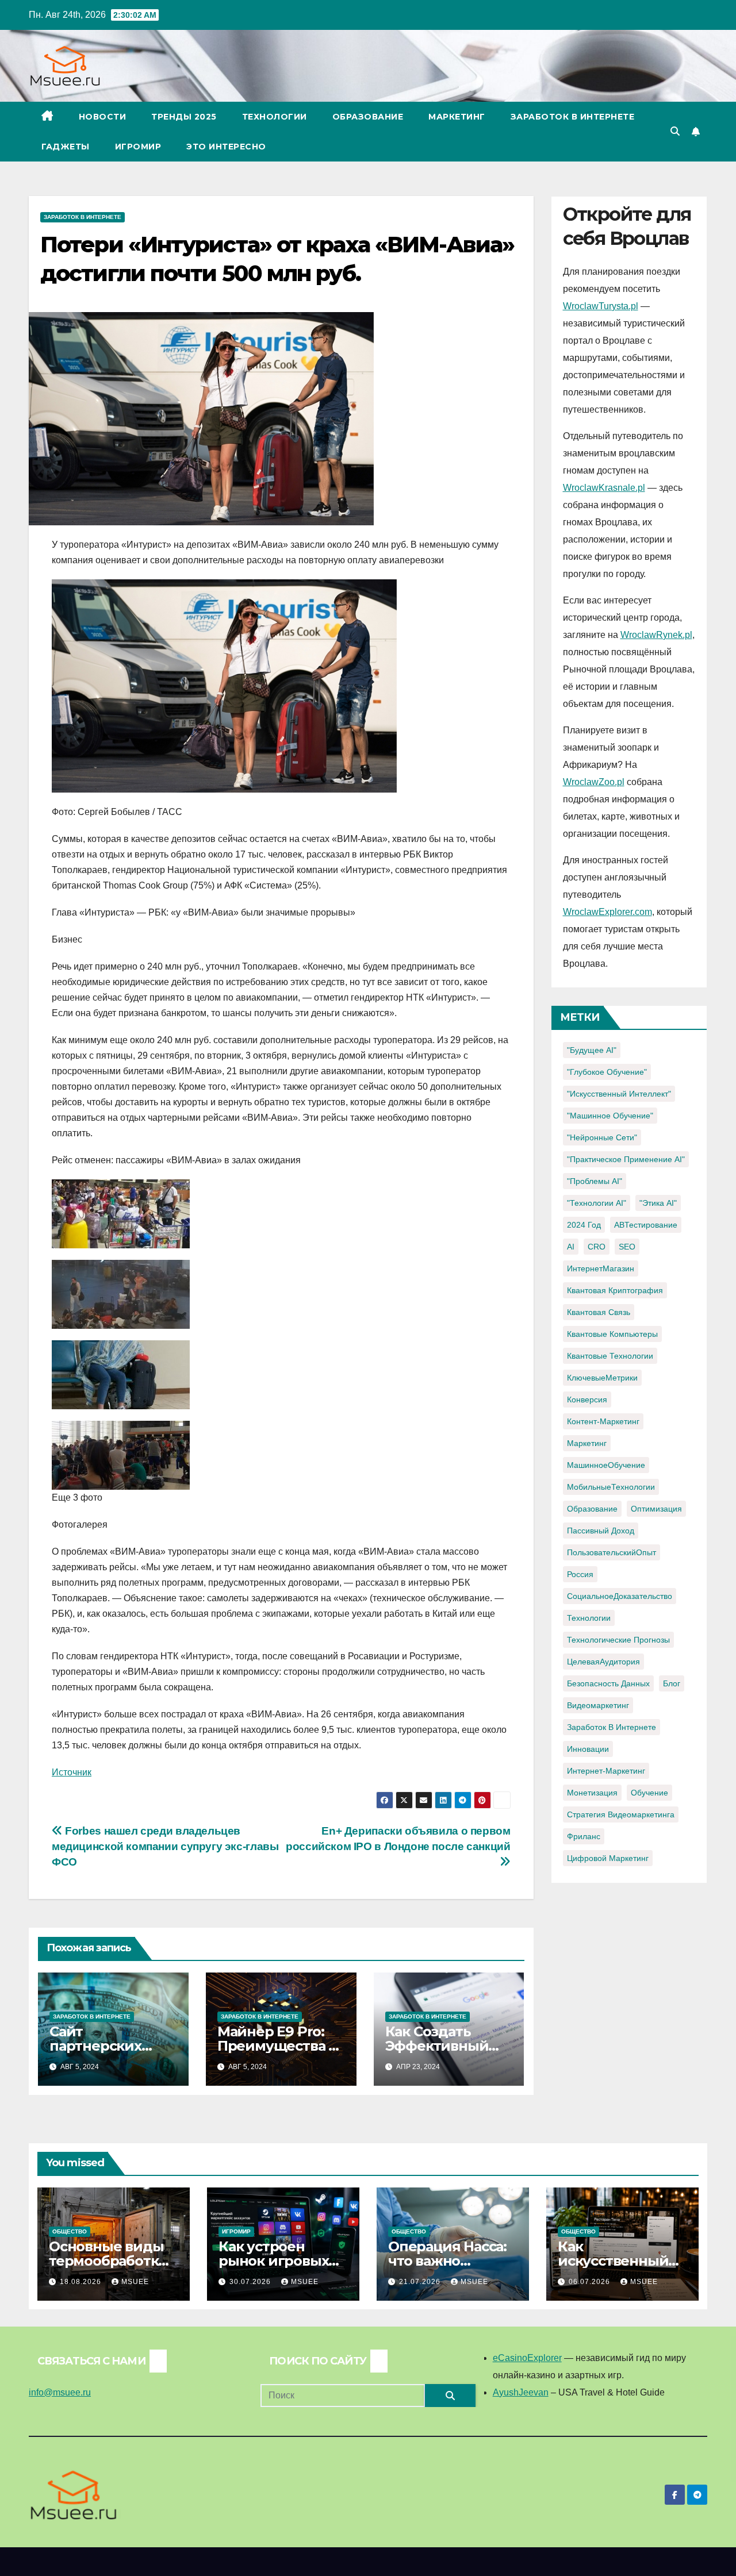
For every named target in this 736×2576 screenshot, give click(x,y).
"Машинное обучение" (610, 1116)
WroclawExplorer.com (607, 912)
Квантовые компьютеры (612, 1334)
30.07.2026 (251, 2282)
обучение (649, 1793)
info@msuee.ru (60, 2392)
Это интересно (226, 147)
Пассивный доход (601, 1531)
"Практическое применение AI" (626, 1159)
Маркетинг (457, 117)
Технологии (275, 117)
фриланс (584, 1836)
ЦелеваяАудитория (603, 1662)
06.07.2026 (591, 2282)
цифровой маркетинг (608, 1858)
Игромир (138, 147)
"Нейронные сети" (602, 1137)
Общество (70, 2231)
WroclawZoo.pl (594, 782)
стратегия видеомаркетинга (621, 1814)
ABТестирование (646, 1225)
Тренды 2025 (184, 117)
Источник (72, 1772)
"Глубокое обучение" (607, 1072)
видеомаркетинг (598, 1705)
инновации (588, 1749)
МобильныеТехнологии (611, 1487)
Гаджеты (66, 147)
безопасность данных (608, 1683)
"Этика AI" (658, 1203)
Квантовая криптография (615, 1290)
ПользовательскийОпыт (612, 1552)
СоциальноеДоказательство (620, 1596)
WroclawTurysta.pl (601, 306)
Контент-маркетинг (603, 1421)
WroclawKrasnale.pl (604, 488)
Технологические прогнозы (618, 1640)
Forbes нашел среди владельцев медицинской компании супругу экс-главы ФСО (165, 1846)
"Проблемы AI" (595, 1181)
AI (571, 1247)
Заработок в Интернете (573, 117)
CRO (597, 1247)
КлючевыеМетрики (602, 1378)
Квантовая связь (599, 1312)
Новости (103, 117)
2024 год (584, 1225)
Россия (580, 1574)
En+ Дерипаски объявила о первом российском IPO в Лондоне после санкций (398, 1839)
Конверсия (587, 1400)
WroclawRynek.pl (656, 635)
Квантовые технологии (610, 1356)
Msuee (135, 2282)
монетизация (592, 1793)
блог (672, 1683)
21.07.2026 (421, 2282)
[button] (675, 131)
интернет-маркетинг (606, 1771)
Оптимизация (656, 1509)
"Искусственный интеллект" (619, 1094)
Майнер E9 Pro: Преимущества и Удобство (278, 2046)
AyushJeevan (521, 2392)
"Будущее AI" (592, 1050)
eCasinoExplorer (527, 2358)
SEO (627, 1247)
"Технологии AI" (597, 1203)
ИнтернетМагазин (601, 1268)
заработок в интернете (612, 1727)
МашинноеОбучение (606, 1465)
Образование (368, 117)
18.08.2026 (82, 2282)
